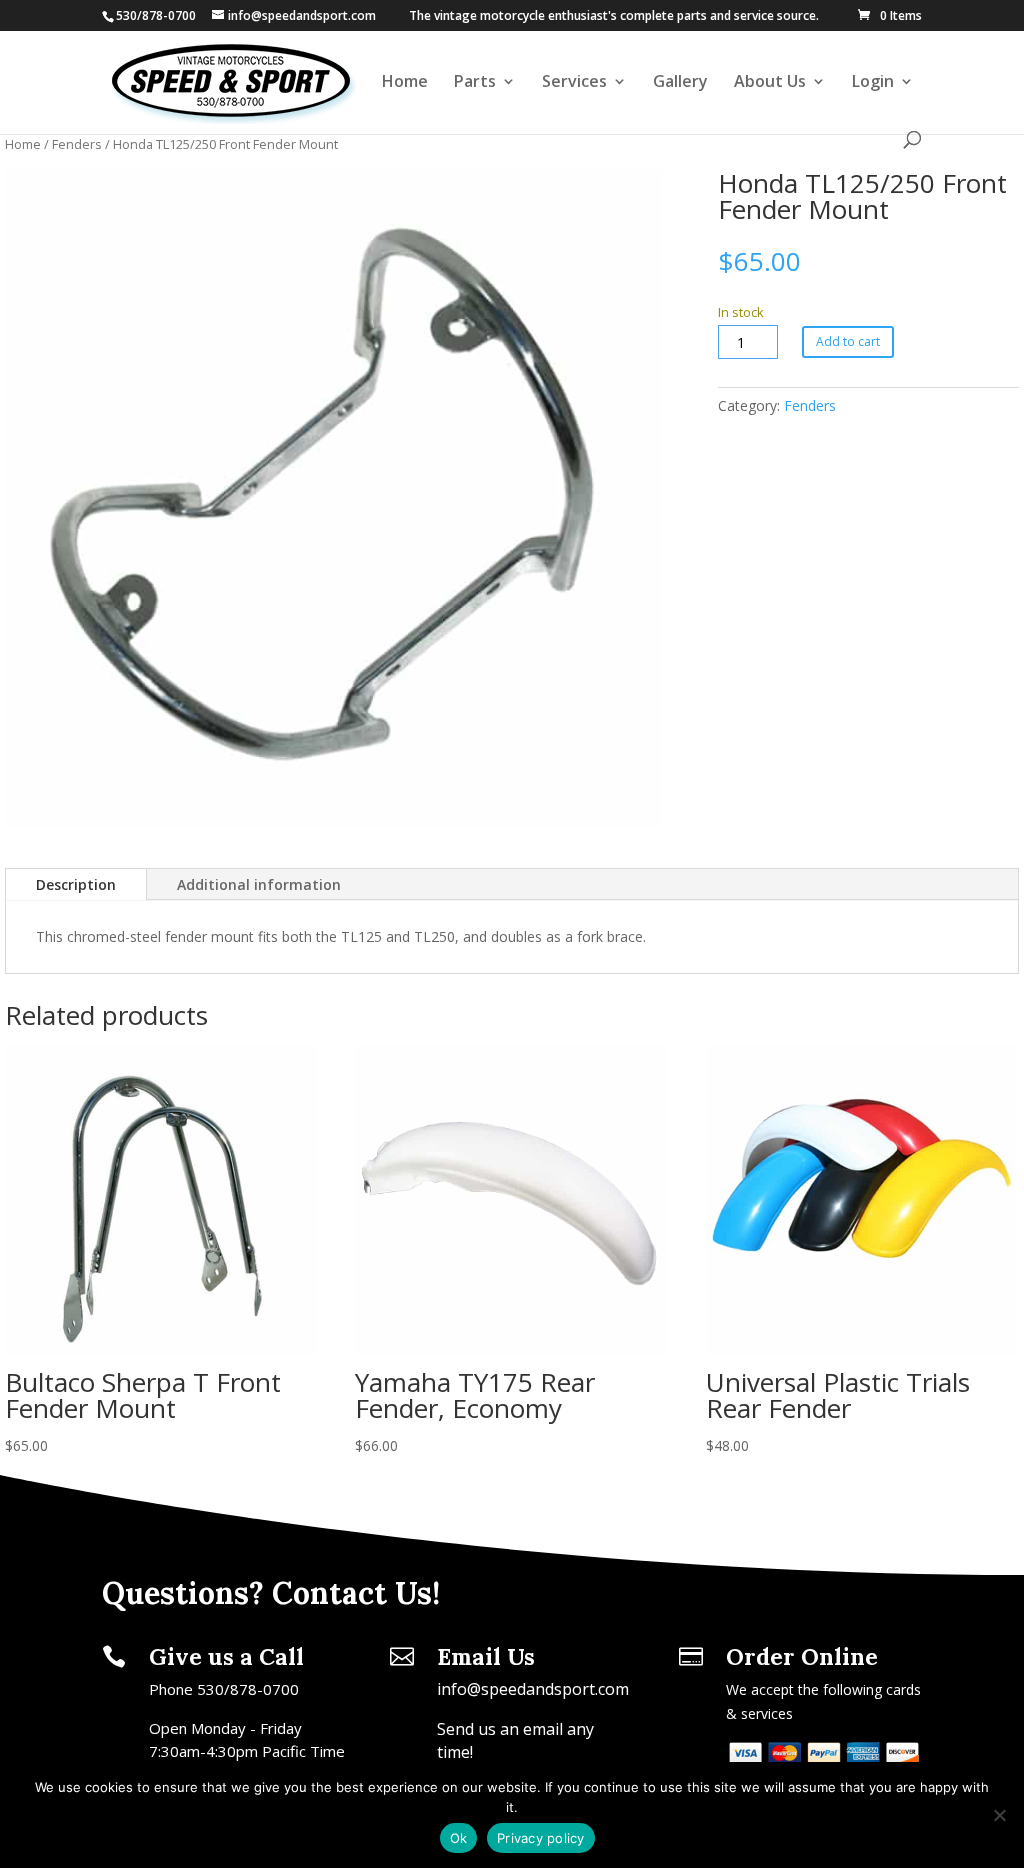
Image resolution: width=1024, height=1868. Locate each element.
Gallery (680, 83)
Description (76, 884)
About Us (770, 83)
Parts (475, 83)
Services (574, 83)
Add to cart (848, 341)
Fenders (77, 144)
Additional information (259, 884)
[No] (999, 1815)
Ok (459, 1838)
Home (405, 83)
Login (873, 83)
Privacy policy (541, 1838)
